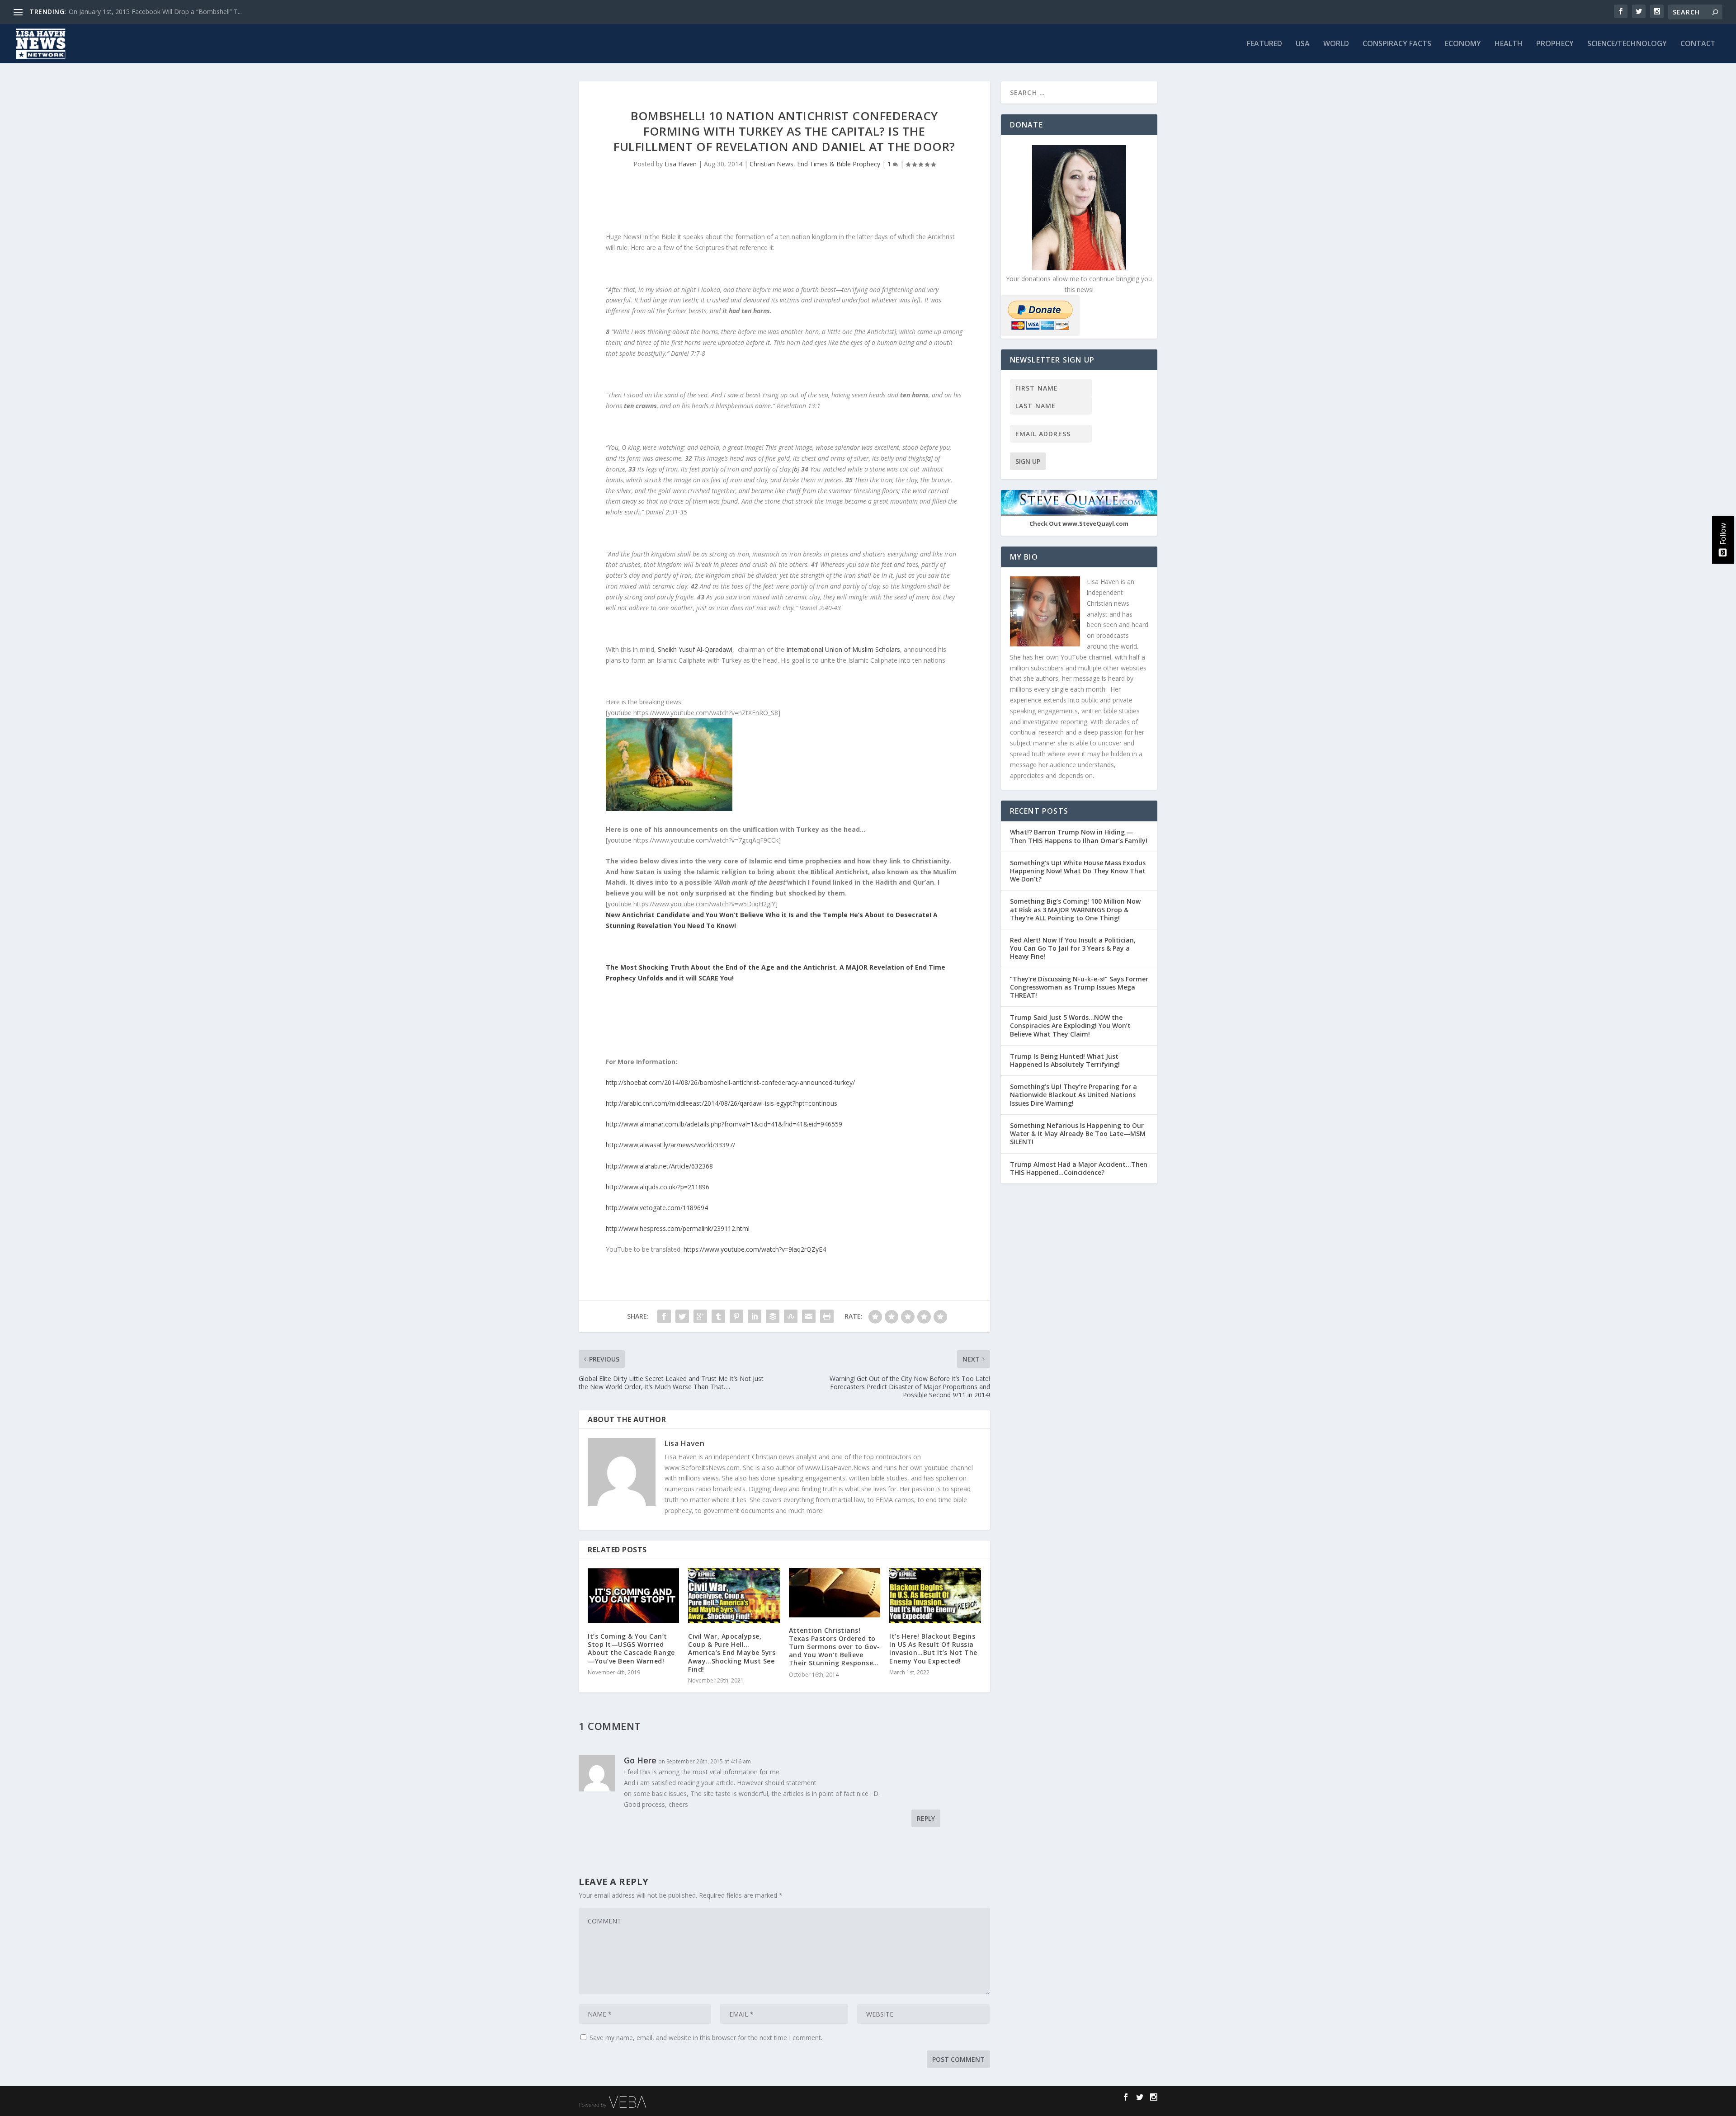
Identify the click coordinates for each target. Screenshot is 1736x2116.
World (1336, 44)
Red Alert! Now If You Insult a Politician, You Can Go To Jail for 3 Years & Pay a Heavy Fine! (1073, 948)
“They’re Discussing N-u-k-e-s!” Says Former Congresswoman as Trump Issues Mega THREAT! (1079, 987)
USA (1303, 44)
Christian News (771, 164)
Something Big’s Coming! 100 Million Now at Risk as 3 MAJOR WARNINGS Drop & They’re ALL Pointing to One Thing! (1075, 909)
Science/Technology (1627, 44)
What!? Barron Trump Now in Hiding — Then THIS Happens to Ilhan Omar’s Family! (1079, 836)
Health (1509, 44)
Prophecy (1555, 44)
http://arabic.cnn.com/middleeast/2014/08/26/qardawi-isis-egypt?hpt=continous (722, 1103)
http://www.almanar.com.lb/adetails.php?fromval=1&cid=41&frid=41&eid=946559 (724, 1124)
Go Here (640, 1760)
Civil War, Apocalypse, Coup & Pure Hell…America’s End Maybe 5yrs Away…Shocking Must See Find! (732, 1653)
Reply (926, 1818)
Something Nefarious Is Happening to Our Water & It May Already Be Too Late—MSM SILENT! (1078, 1133)
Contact (1698, 44)
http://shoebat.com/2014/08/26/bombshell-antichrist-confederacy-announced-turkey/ (730, 1082)
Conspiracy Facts (1397, 44)
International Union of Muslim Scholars (843, 649)
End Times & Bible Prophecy (839, 164)
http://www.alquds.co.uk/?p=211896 (658, 1187)
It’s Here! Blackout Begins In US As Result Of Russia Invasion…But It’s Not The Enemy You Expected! (933, 1649)
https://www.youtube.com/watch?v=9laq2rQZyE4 (754, 1249)
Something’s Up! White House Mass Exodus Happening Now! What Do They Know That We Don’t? (1078, 871)
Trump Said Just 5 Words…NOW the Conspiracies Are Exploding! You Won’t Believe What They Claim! (1070, 1025)
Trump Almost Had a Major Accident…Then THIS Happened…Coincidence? (1079, 1168)
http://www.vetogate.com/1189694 (657, 1208)
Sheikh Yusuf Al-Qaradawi (695, 649)
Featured (1264, 44)
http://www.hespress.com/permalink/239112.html (678, 1228)
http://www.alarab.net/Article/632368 (659, 1166)
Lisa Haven (681, 164)
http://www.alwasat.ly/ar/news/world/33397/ (670, 1145)
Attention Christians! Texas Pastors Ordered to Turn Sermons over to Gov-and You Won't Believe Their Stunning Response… (835, 1647)
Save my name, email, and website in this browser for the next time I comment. (706, 2038)
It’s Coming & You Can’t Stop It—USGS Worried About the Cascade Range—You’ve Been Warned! (631, 1649)
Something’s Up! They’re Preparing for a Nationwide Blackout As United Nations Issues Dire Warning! (1073, 1095)
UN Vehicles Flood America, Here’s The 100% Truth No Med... (158, 12)
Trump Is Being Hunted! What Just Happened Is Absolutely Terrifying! (1065, 1060)
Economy (1463, 44)
